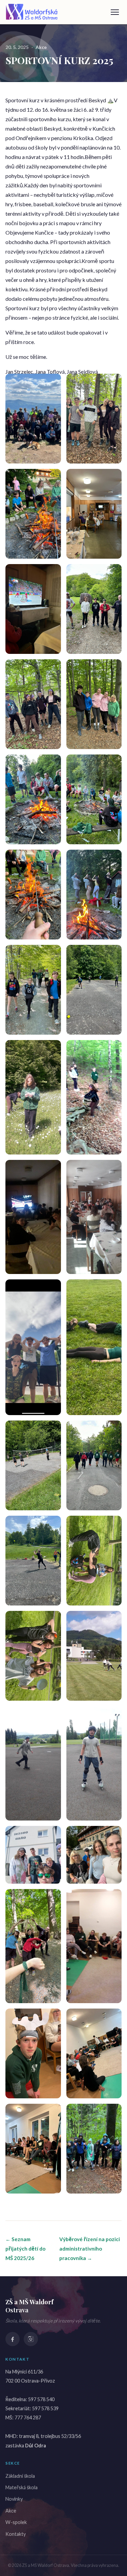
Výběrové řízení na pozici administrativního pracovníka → (90, 2249)
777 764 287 (28, 2418)
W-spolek (16, 2522)
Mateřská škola (22, 2487)
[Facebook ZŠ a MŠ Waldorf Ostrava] (13, 2339)
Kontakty (16, 2534)
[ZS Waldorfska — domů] (33, 12)
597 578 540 (41, 2399)
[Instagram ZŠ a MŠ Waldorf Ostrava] (31, 2339)
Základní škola (20, 2476)
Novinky (14, 2499)
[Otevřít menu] (115, 12)
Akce (41, 47)
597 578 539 (45, 2408)
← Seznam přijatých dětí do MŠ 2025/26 (25, 2249)
